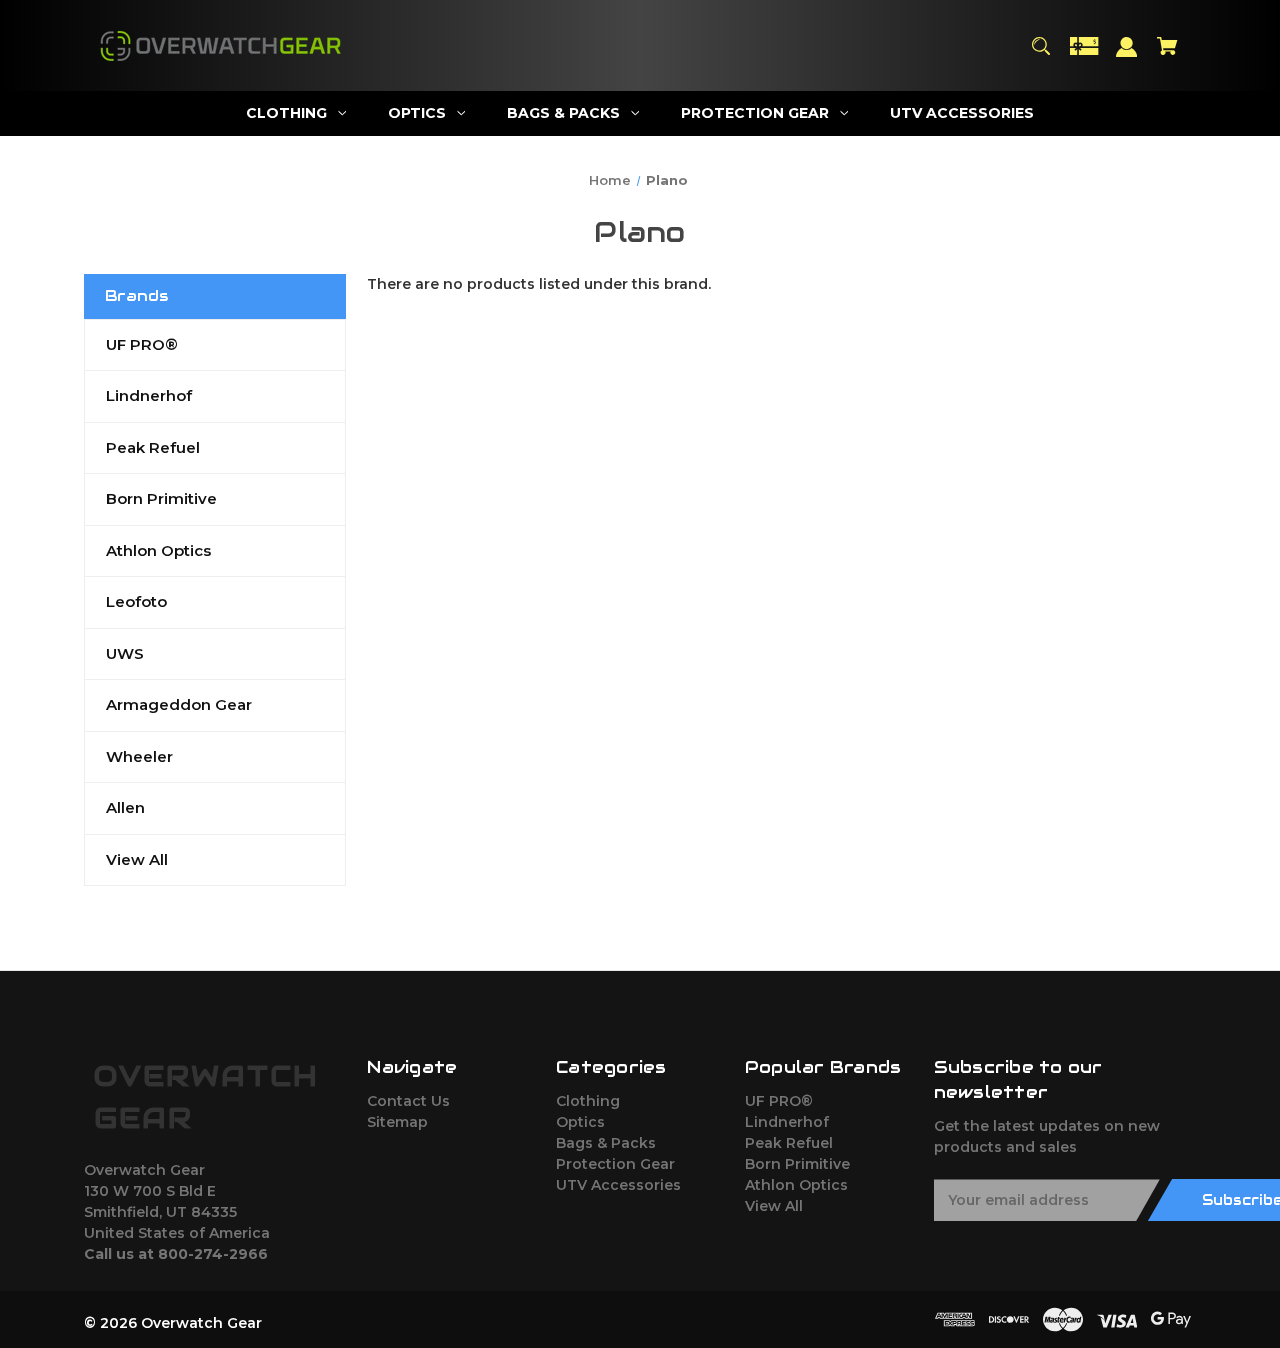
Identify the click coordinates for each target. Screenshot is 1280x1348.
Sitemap (397, 1122)
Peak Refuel (153, 447)
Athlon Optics (158, 550)
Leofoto (136, 601)
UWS (125, 653)
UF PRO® (142, 344)
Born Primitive (161, 498)
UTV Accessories (618, 1185)
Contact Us (408, 1101)
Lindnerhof (149, 395)
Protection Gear (615, 1164)
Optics (580, 1122)
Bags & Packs (606, 1143)
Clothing (588, 1101)
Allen (125, 807)
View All (137, 859)
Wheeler (139, 756)
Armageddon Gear (179, 704)
